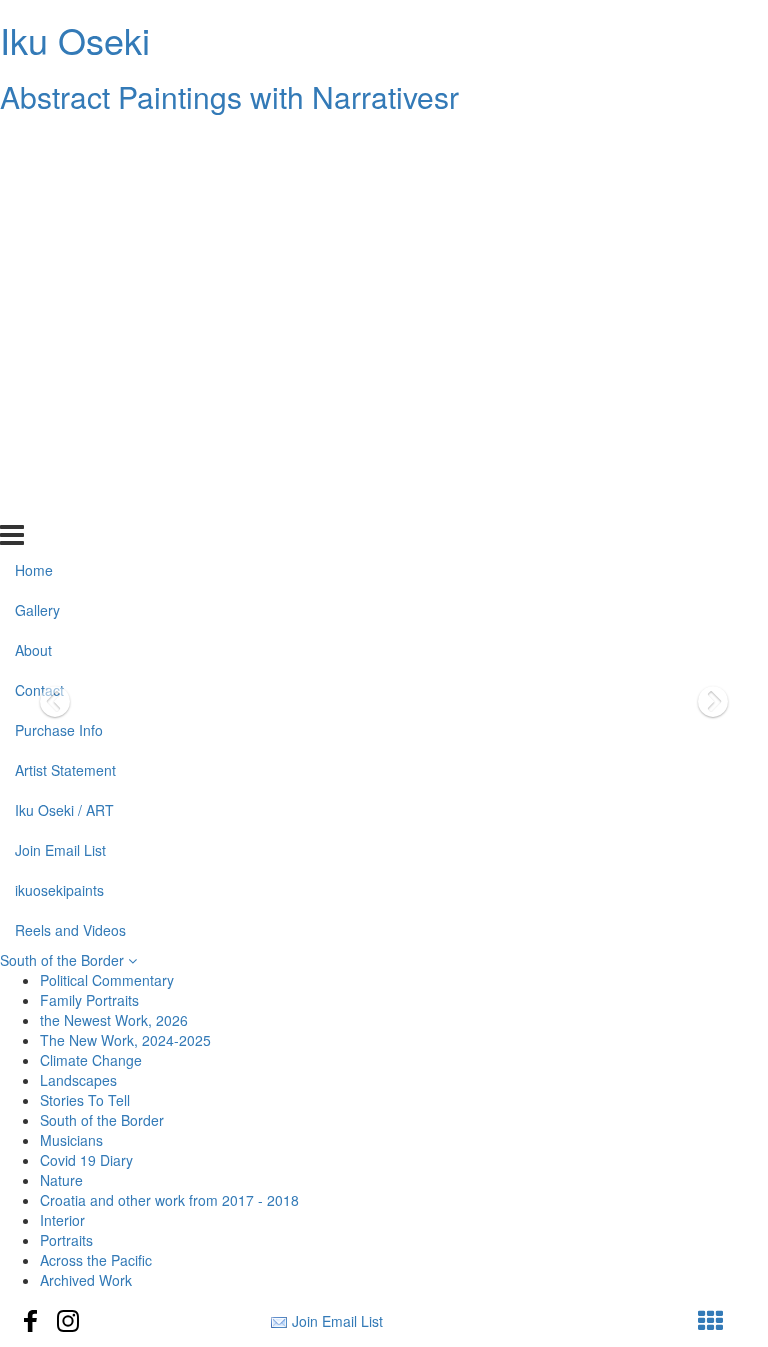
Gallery (37, 183)
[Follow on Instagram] (68, 1321)
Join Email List (60, 422)
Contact (39, 263)
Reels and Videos (70, 502)
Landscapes (78, 1080)
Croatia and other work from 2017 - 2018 (169, 1200)
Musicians (71, 1140)
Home (34, 143)
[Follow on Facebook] (31, 1321)
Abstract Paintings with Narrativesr (229, 96)
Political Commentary (107, 980)
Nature (61, 1180)
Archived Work (86, 1280)
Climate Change (91, 1060)
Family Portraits (89, 1000)
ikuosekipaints (59, 462)
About (33, 223)
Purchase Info (59, 303)
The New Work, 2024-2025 (125, 1040)
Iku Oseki (75, 39)
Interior (62, 1220)
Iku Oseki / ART (64, 383)
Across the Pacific (96, 1260)
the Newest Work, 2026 (114, 1020)
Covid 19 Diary (86, 1160)
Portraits (66, 1240)
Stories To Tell (85, 1100)
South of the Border (64, 960)
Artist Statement (65, 343)
